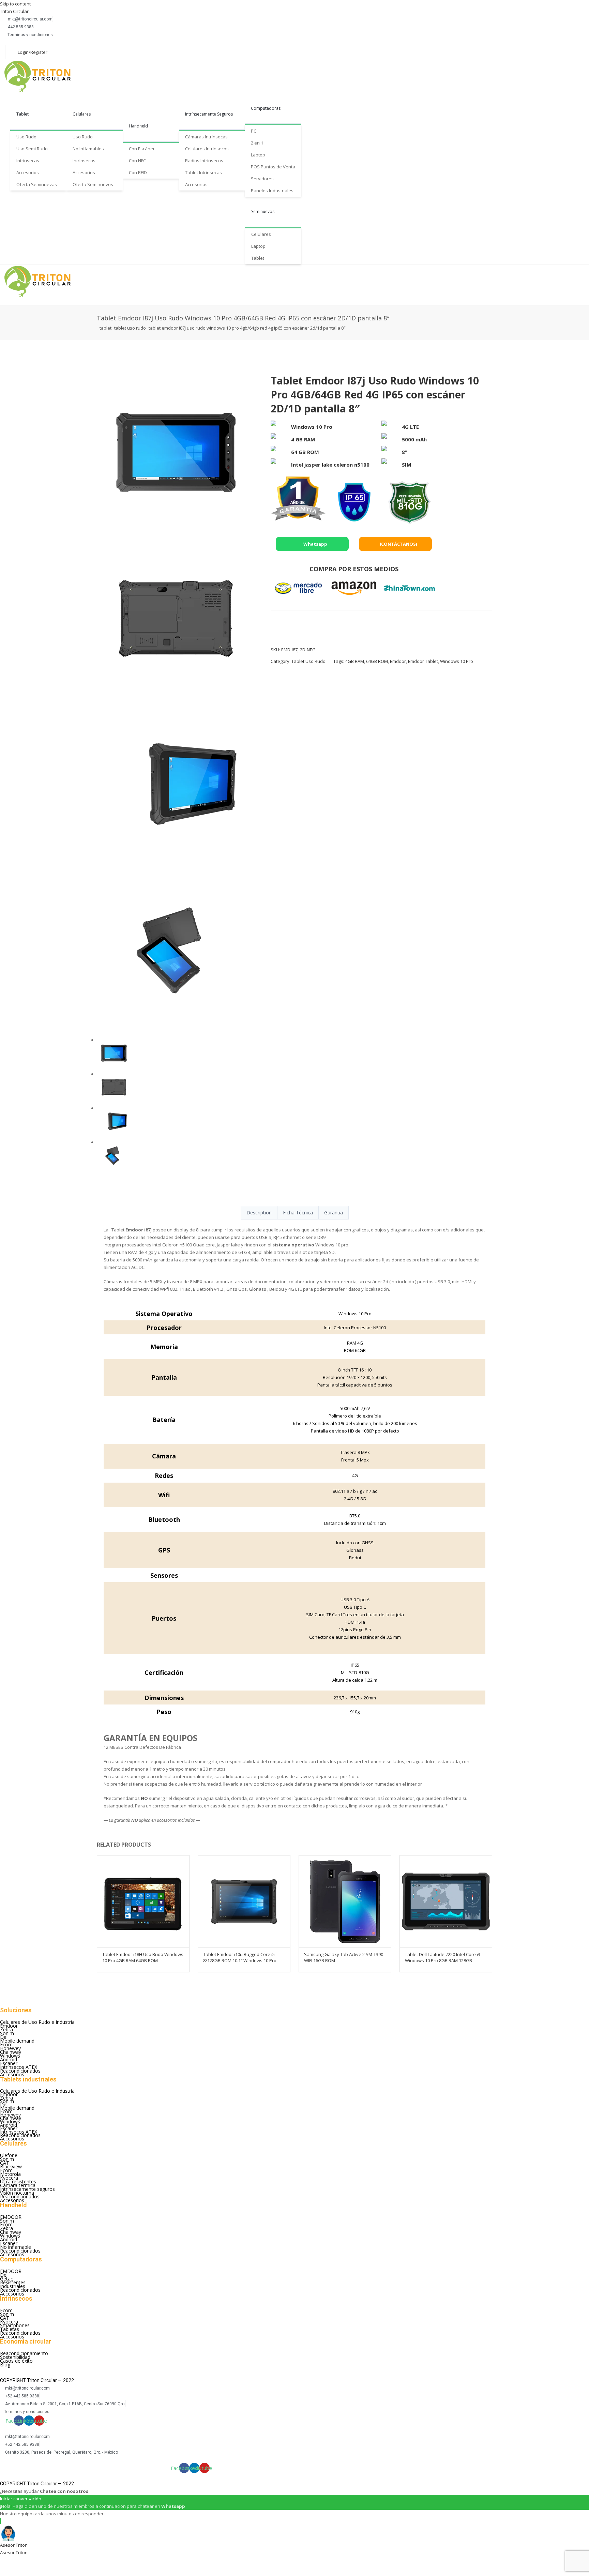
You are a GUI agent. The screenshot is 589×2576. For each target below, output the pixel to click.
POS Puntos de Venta (273, 167)
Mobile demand (17, 2041)
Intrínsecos (84, 161)
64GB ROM (377, 661)
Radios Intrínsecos (204, 161)
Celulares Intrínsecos (207, 149)
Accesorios (28, 172)
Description (259, 1213)
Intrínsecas (28, 161)
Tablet (22, 114)
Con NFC (137, 161)
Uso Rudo (26, 137)
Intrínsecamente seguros (27, 2189)
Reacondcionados (20, 2196)
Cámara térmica (18, 2185)
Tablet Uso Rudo (130, 328)
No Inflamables (88, 149)
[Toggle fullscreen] (45, 2562)
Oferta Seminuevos (93, 184)
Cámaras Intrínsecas (206, 137)
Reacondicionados (20, 2071)
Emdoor (398, 661)
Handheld (138, 126)
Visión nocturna (17, 2193)
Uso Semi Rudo (32, 149)
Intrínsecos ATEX (19, 2067)
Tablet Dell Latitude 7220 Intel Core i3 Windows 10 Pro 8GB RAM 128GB (443, 1957)
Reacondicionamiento (24, 2353)
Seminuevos (263, 211)
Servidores (262, 179)
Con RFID (138, 172)
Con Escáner (142, 149)
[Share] (27, 2562)
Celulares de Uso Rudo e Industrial (38, 2022)
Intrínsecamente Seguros (209, 114)
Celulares (82, 114)
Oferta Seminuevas (37, 184)
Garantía (334, 1213)
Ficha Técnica (298, 1213)
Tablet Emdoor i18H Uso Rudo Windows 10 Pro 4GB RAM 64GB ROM (143, 1957)
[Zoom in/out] (63, 2562)
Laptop (258, 155)
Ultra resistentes (18, 2181)
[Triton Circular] (44, 76)
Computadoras (266, 108)
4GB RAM (355, 661)
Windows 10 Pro (457, 661)
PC (254, 131)
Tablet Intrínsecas (203, 172)
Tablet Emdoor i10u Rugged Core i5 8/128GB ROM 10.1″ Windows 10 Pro (240, 1957)
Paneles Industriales (272, 191)
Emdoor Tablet (423, 661)
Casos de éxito (16, 2361)
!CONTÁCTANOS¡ (398, 544)
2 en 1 (257, 143)
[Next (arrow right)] (27, 2572)
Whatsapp (315, 544)
